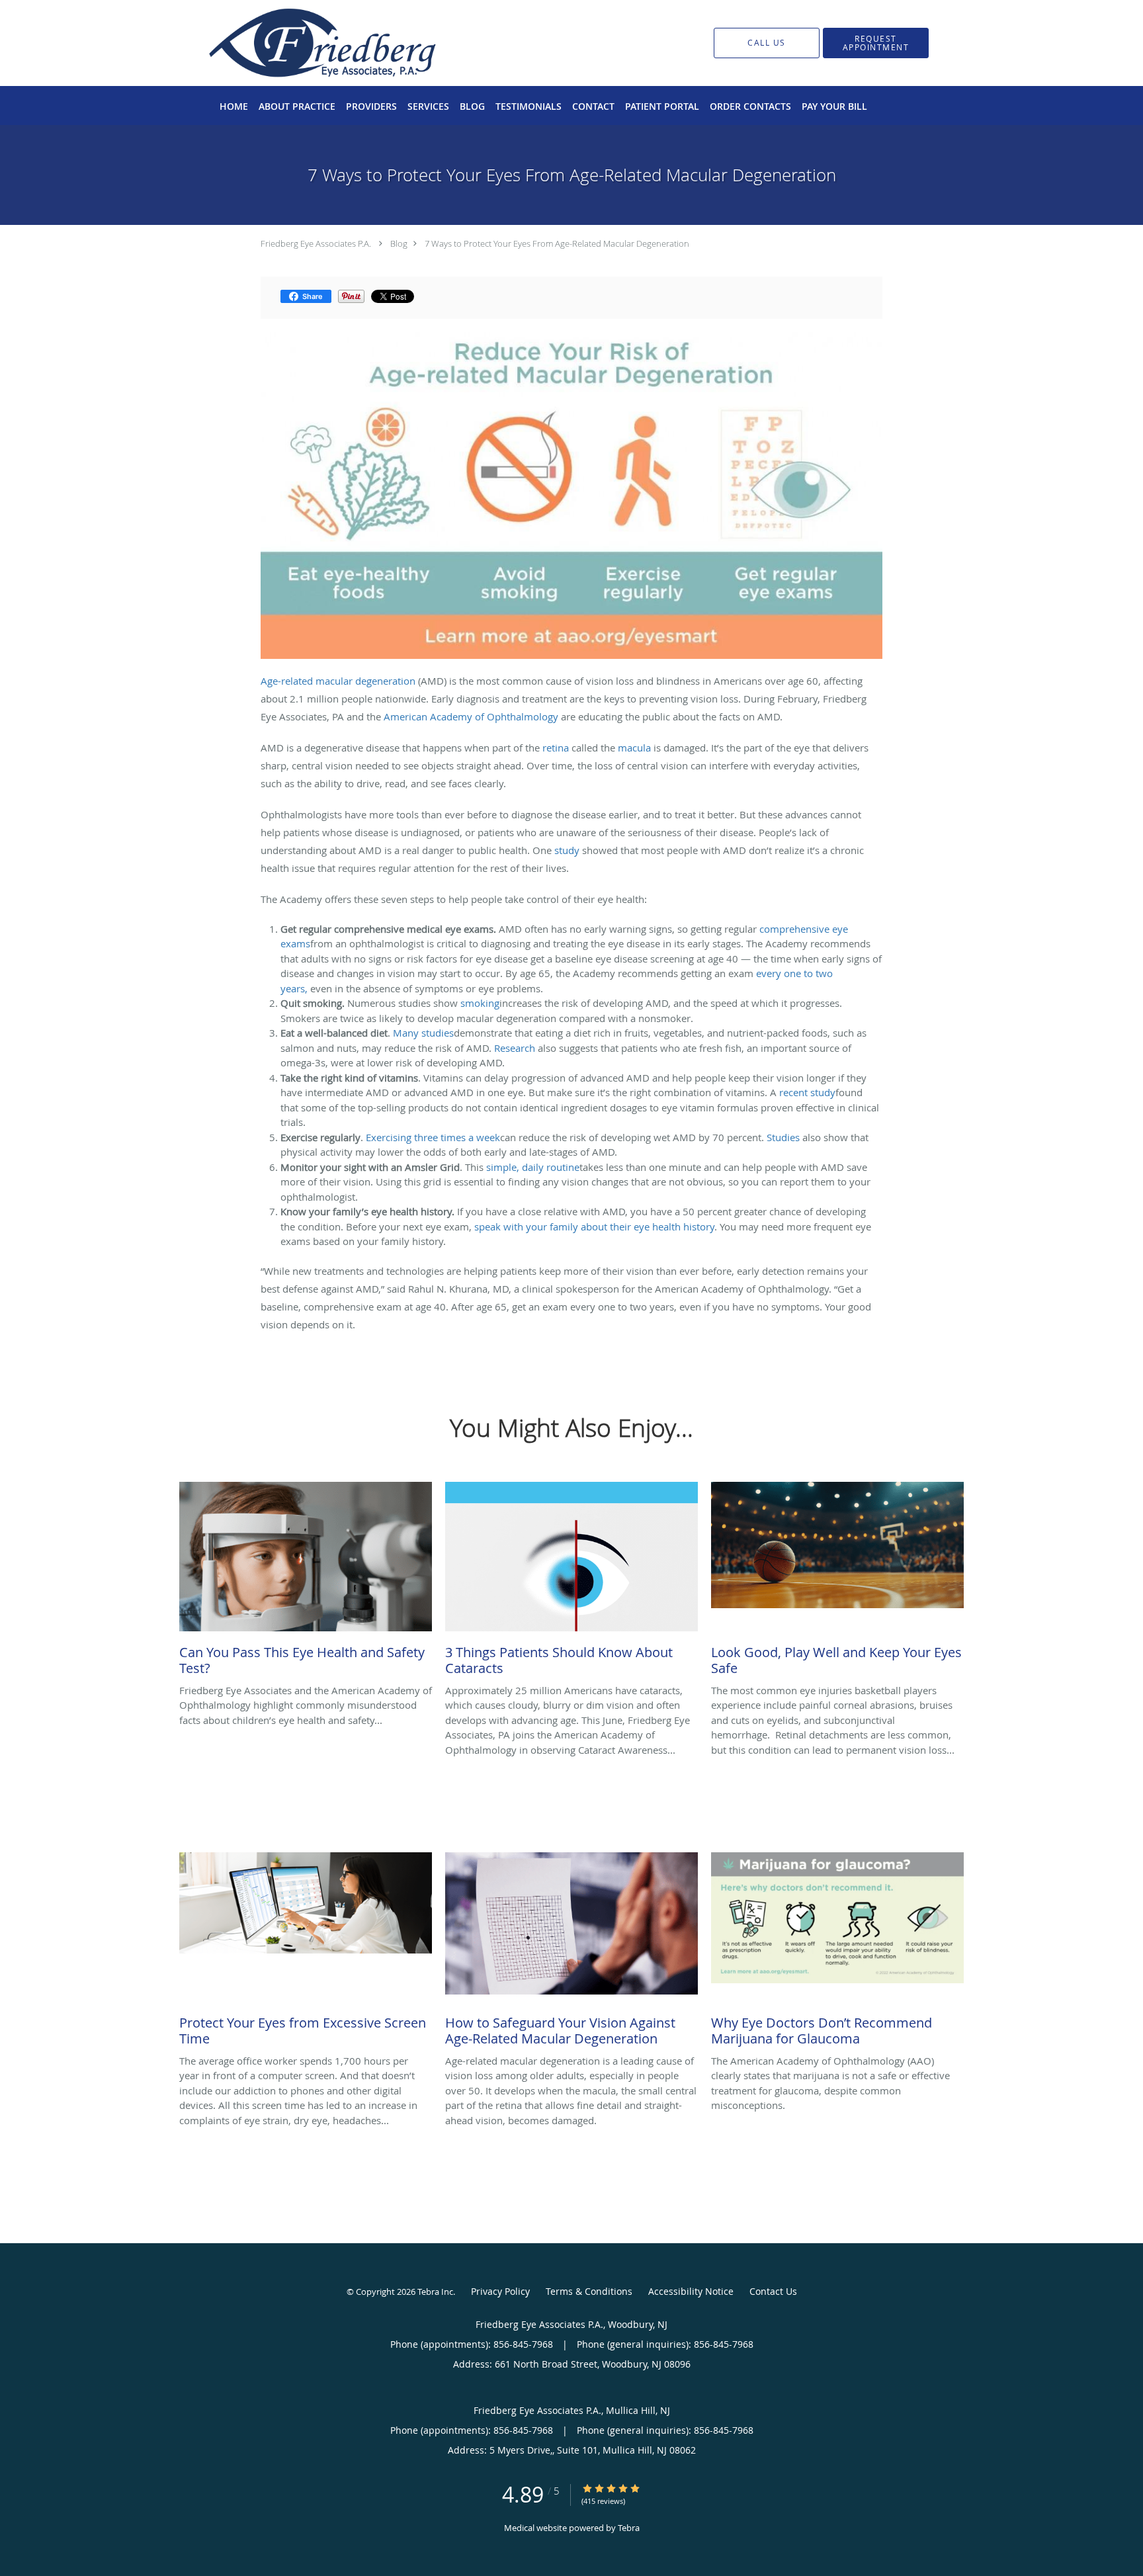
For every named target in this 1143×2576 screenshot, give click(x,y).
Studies (783, 1137)
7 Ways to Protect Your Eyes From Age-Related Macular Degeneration (557, 243)
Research (515, 1048)
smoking (480, 1003)
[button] (876, 43)
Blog (399, 243)
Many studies (423, 1033)
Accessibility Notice (691, 2291)
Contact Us (773, 2291)
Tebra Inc (435, 2292)
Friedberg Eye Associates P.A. (316, 243)
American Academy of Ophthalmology (471, 716)
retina (556, 748)
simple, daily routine (533, 1167)
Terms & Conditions (589, 2291)
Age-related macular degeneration (338, 681)
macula (634, 748)
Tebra (629, 2528)
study (567, 850)
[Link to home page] (302, 43)
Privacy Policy (500, 2291)
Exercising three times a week (433, 1137)
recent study (807, 1092)
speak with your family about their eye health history (594, 1226)
